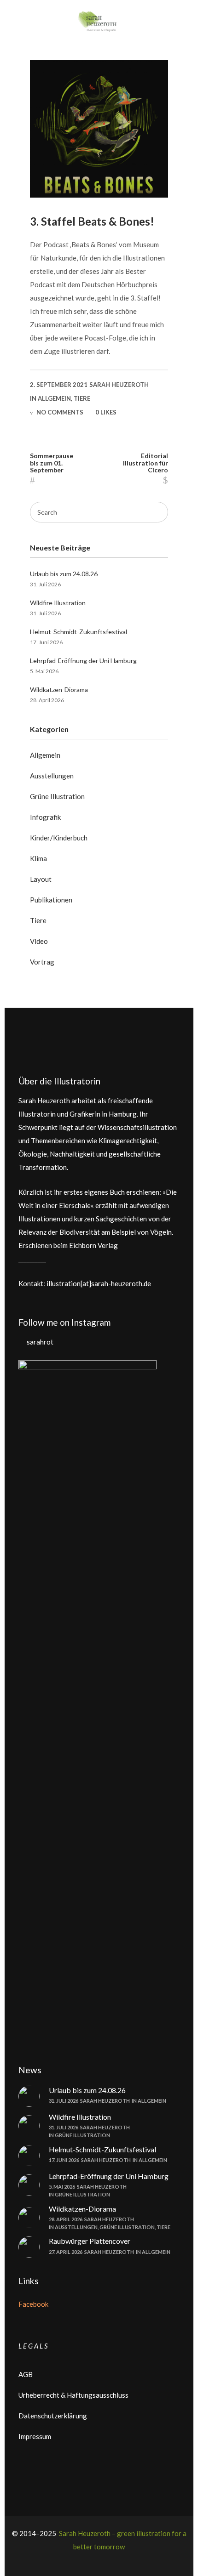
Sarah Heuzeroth (119, 385)
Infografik (45, 817)
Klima (38, 858)
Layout (41, 879)
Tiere (82, 398)
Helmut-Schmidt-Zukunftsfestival (79, 632)
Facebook (33, 2304)
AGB (26, 2374)
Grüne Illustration (57, 796)
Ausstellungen (52, 776)
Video (39, 941)
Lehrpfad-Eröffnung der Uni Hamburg (83, 661)
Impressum (35, 2436)
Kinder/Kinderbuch (59, 838)
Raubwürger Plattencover (90, 2241)
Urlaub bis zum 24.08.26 (64, 574)
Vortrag (42, 962)
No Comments (60, 412)
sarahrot (40, 1342)
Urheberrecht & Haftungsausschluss (73, 2395)
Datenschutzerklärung (53, 2416)
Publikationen (51, 900)
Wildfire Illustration (58, 603)
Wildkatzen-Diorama (59, 689)
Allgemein (54, 398)
